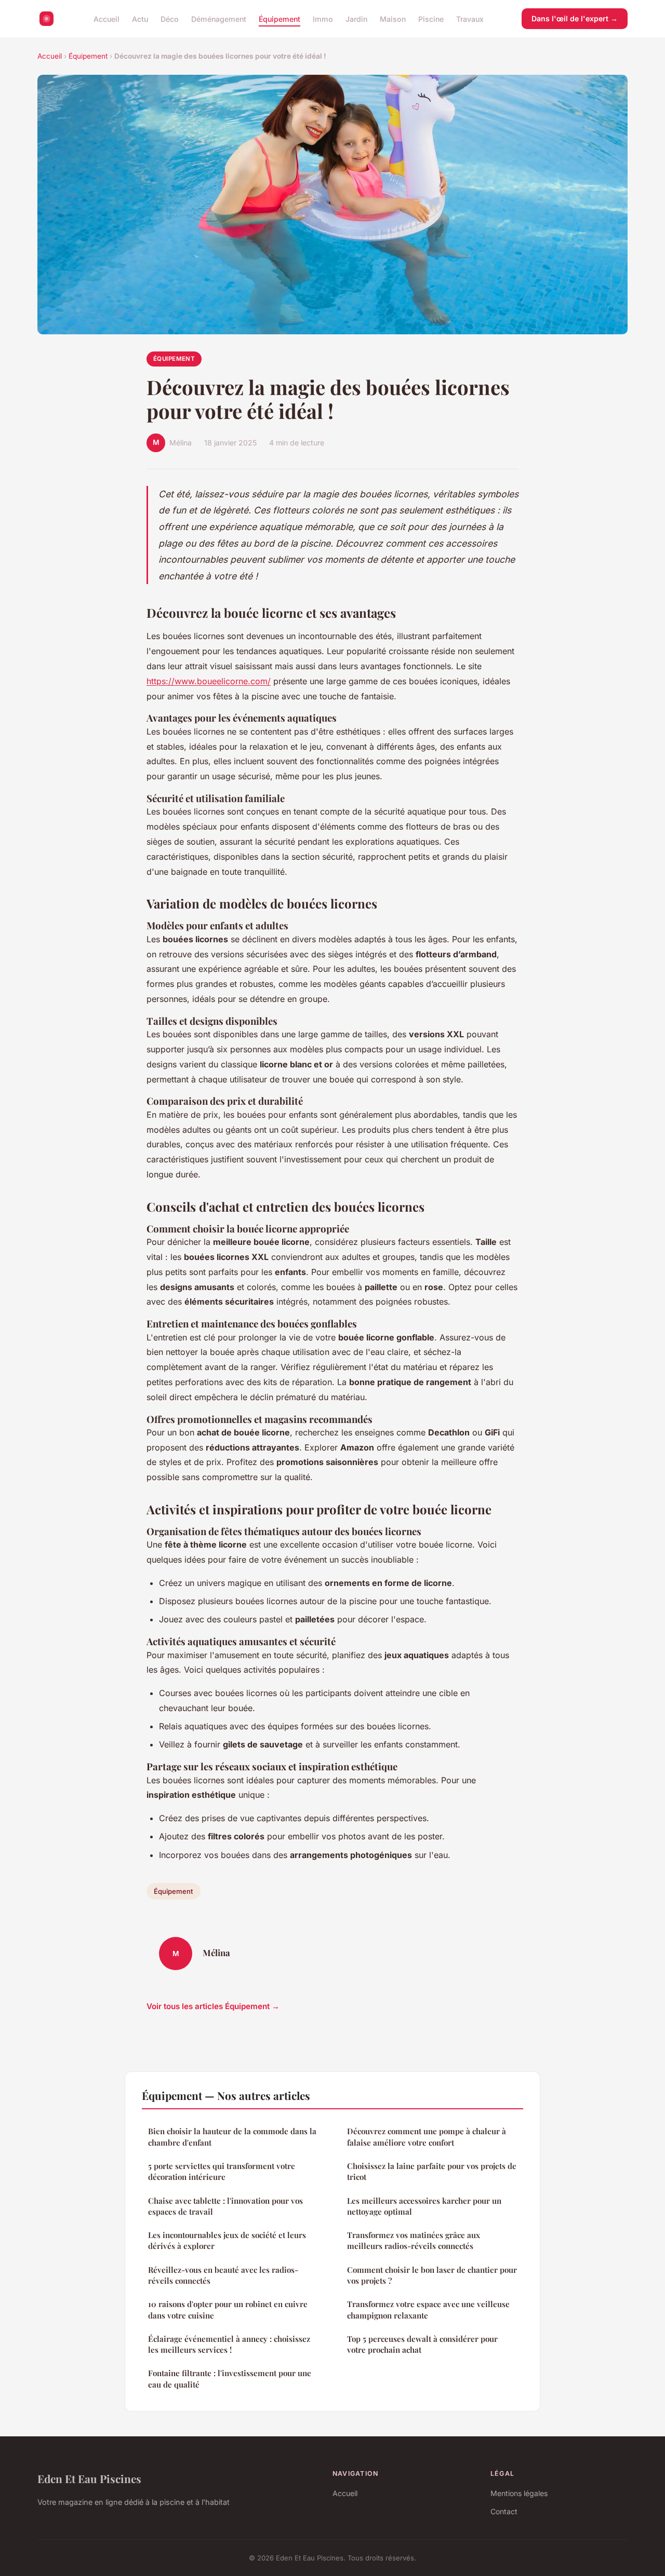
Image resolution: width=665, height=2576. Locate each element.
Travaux (470, 18)
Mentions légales (519, 2493)
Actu (140, 18)
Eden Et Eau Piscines (89, 2478)
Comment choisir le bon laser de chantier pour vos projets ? (432, 2275)
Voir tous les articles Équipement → (213, 2006)
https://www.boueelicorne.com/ (209, 681)
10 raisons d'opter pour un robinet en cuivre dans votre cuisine (228, 2309)
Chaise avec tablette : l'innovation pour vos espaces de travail (225, 2206)
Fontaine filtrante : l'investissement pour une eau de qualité (230, 2378)
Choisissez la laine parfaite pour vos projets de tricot (432, 2171)
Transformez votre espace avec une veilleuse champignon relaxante (428, 2309)
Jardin (356, 18)
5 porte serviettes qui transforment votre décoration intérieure (222, 2171)
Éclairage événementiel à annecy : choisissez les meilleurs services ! (229, 2344)
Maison (393, 18)
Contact (504, 2511)
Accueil (107, 18)
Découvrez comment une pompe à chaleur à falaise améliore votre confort (427, 2137)
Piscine (431, 18)
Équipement (280, 18)
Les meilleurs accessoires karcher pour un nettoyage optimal (424, 2206)
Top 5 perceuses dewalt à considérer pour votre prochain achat (422, 2344)
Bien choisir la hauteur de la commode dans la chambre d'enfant (232, 2137)
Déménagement (219, 18)
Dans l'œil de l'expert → (575, 18)
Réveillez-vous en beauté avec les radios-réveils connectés (223, 2275)
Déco (170, 18)
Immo (323, 18)
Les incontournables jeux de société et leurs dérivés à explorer (227, 2240)
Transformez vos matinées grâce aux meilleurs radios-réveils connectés (414, 2240)
